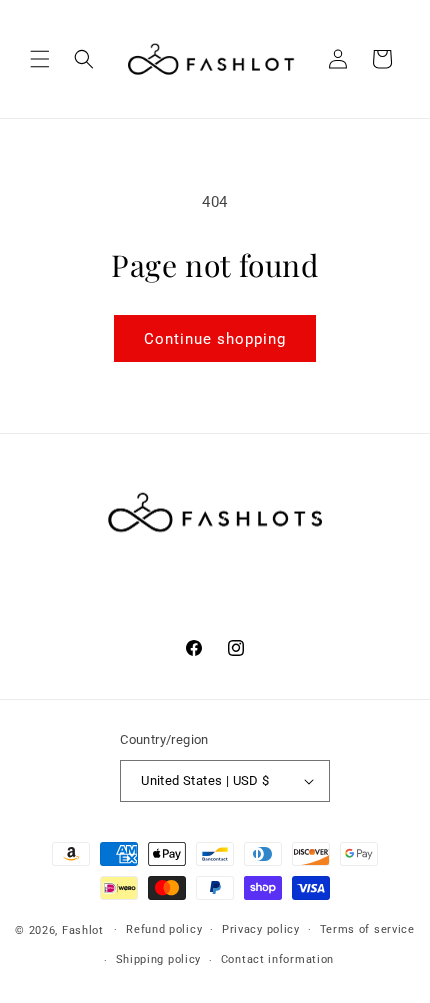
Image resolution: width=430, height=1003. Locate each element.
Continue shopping (215, 339)
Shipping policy (159, 959)
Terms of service (367, 929)
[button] (40, 59)
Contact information (277, 959)
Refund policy (164, 929)
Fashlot (83, 929)
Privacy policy (261, 929)
